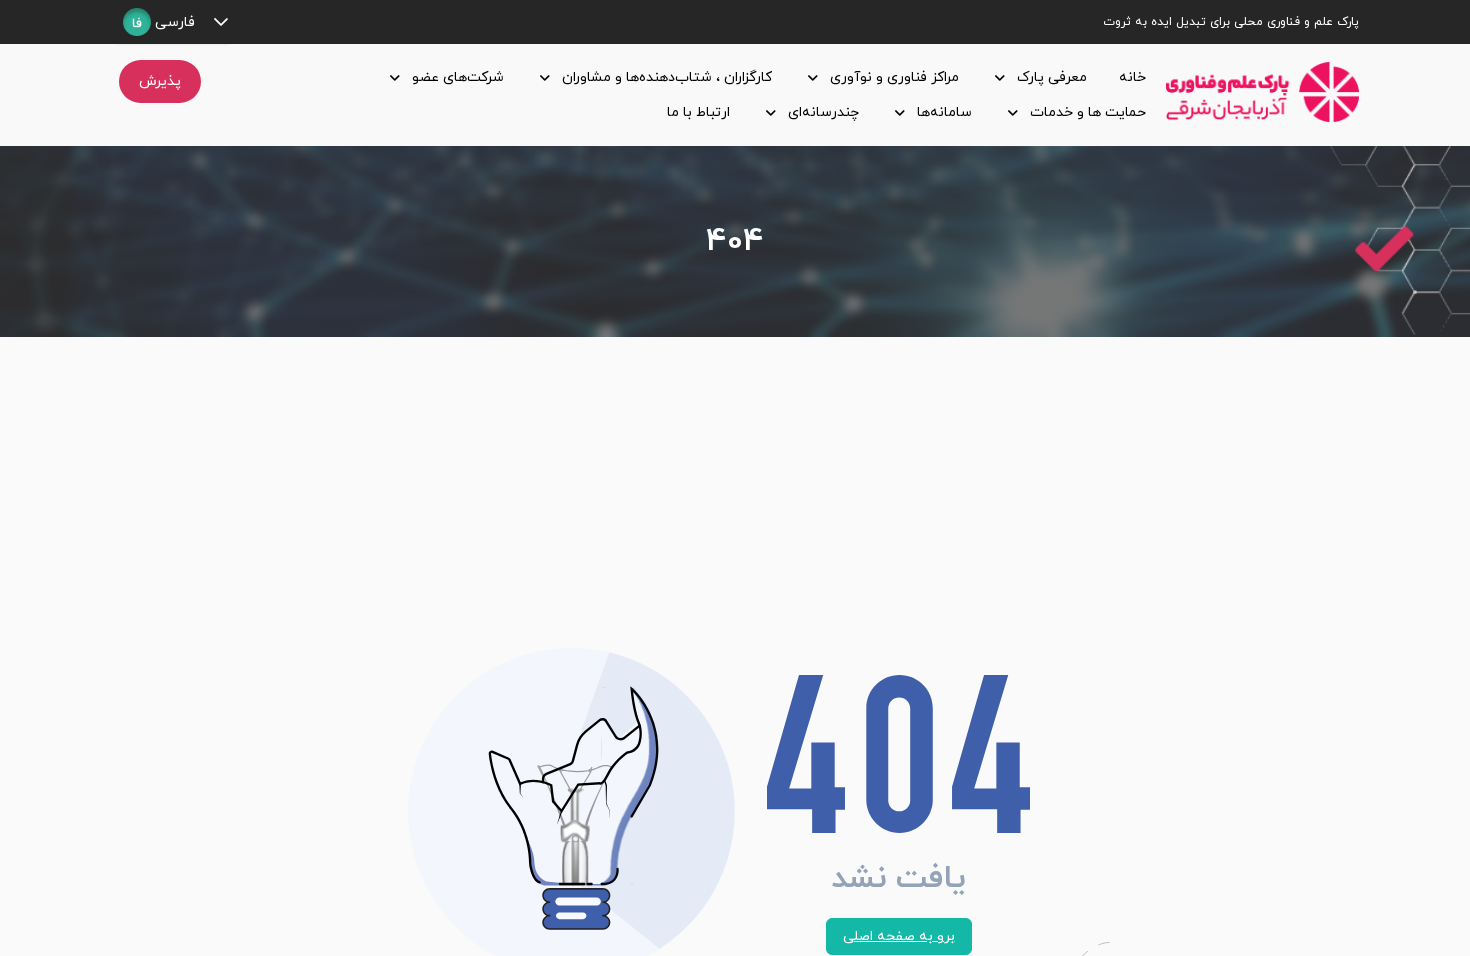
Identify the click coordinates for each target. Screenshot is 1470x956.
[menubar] (687, 95)
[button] (220, 22)
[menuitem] (1128, 77)
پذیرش (160, 81)
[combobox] (159, 22)
